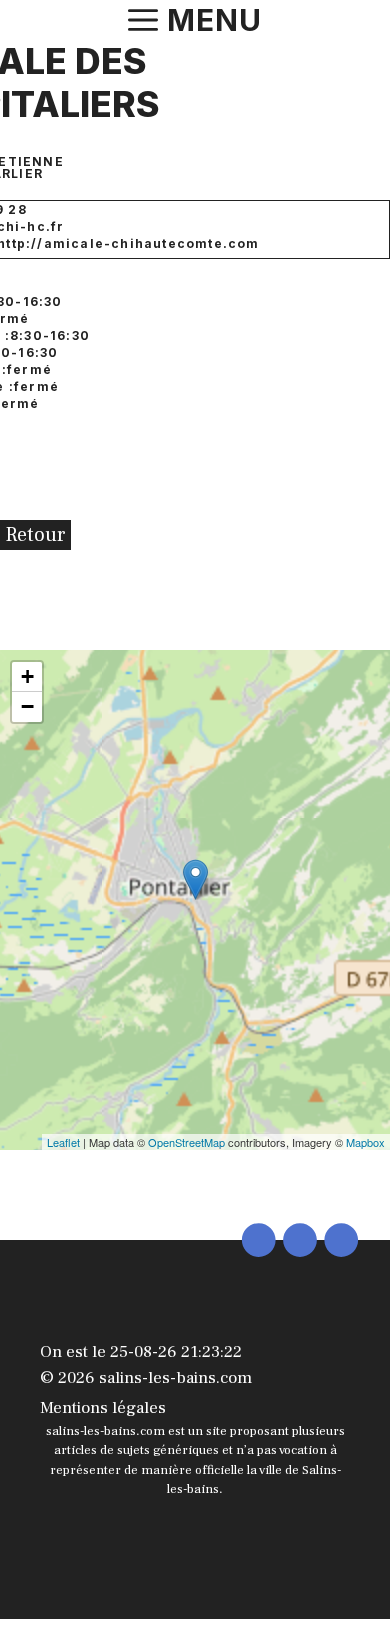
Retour (35, 535)
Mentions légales (103, 1408)
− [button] (27, 706)
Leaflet (63, 1142)
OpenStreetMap (186, 1142)
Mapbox (365, 1142)
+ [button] (27, 676)
